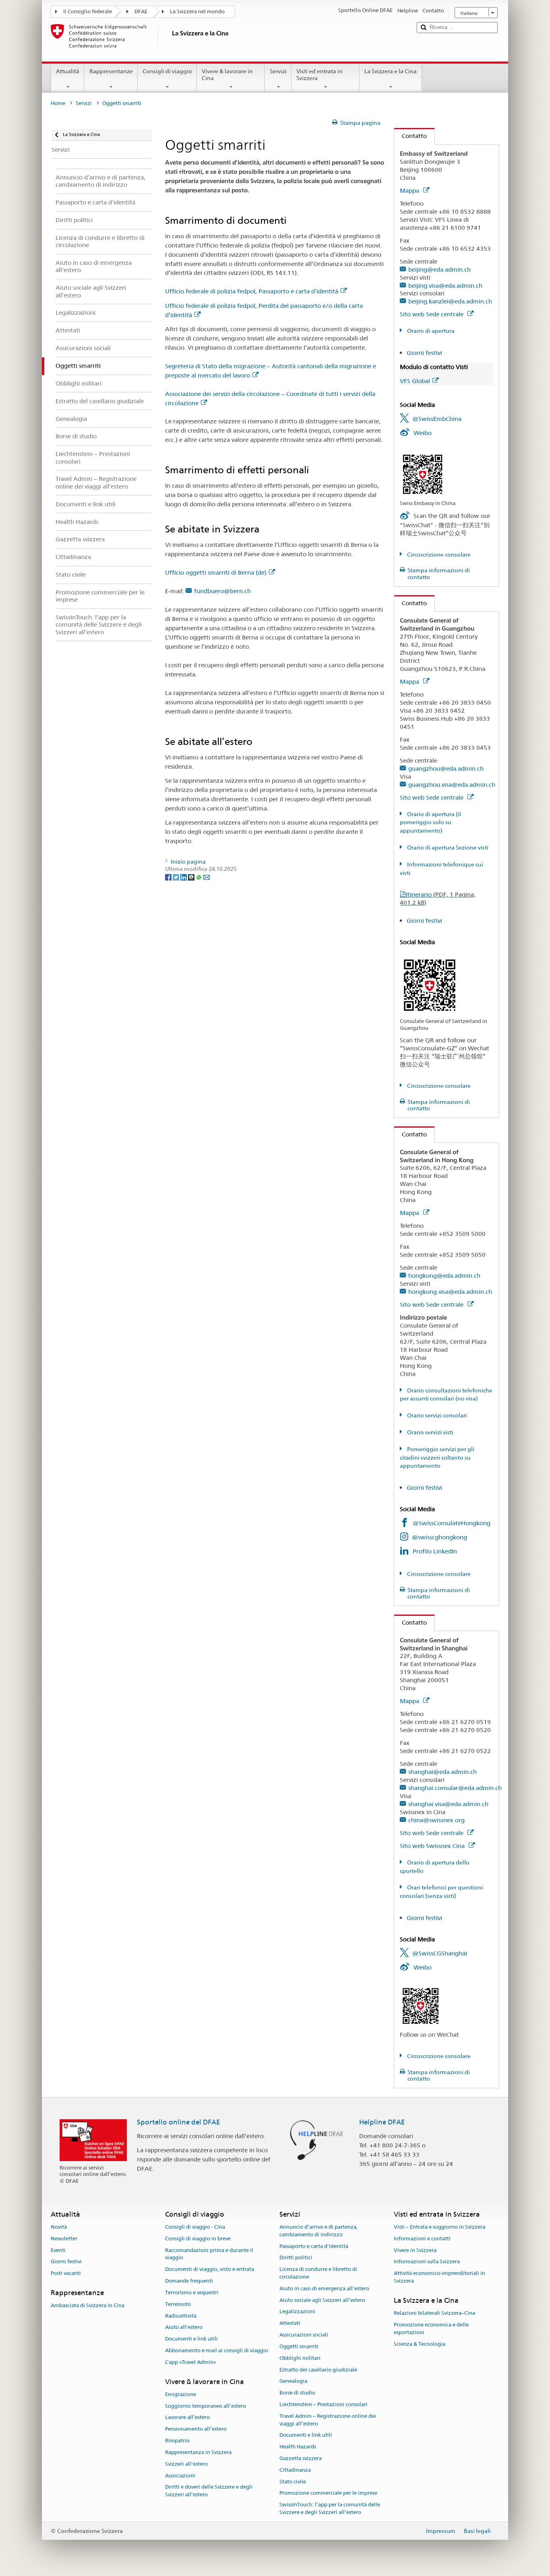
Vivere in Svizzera (415, 2250)
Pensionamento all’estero (196, 2429)
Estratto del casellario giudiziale (318, 2370)
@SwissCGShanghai (440, 1953)
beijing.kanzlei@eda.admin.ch (450, 301)
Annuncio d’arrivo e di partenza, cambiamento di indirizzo (318, 2231)
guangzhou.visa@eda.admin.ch (452, 785)
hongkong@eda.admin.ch (444, 1276)
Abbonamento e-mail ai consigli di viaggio (217, 2350)
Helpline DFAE (382, 2122)
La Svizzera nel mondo (197, 11)
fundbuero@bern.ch (222, 591)
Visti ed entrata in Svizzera (319, 75)
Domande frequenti (189, 2281)
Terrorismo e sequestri (192, 2292)
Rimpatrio (177, 2441)
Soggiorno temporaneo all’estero (206, 2406)
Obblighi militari (300, 2358)
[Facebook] (169, 877)
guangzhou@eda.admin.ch (446, 768)
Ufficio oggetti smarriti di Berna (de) (216, 572)
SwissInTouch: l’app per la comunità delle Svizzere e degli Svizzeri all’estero (330, 2509)
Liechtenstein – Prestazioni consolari (324, 2404)
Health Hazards (298, 2447)
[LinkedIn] (184, 877)
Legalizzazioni (297, 2312)
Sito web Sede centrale (432, 314)
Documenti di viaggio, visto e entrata (210, 2270)
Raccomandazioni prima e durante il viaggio (209, 2254)
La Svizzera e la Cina (391, 71)
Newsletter (64, 2239)
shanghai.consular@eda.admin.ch (455, 1788)
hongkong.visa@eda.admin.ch (450, 1292)
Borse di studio (297, 2393)
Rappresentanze (111, 71)
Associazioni (180, 2476)
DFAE (141, 11)
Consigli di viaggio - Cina (195, 2227)
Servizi (278, 71)
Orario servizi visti (430, 1432)
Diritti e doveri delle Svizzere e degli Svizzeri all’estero (209, 2491)
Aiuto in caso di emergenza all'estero (324, 2288)
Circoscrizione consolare (438, 555)
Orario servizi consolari (436, 1415)
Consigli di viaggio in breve (198, 2239)
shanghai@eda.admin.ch (442, 1772)
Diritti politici (296, 2258)
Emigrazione (181, 2394)
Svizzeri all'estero (186, 2464)
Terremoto (178, 2304)
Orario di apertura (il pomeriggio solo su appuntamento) (430, 823)
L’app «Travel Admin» (191, 2362)
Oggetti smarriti (299, 2346)
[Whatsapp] (200, 877)
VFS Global (415, 381)
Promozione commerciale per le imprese (328, 2493)
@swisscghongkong (439, 1537)
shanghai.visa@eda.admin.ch (448, 1804)
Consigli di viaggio (167, 71)
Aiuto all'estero (184, 2327)
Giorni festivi (424, 353)
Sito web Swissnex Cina (433, 1846)
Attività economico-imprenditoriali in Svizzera (439, 2277)
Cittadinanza (295, 2470)
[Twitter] (177, 877)
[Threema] (192, 877)
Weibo (423, 433)
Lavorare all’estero (187, 2418)
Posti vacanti (66, 2274)
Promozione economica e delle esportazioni (431, 2329)
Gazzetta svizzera (301, 2458)
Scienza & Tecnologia (420, 2344)
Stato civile (293, 2482)
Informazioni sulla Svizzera (427, 2262)
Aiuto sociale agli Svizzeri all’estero (322, 2300)
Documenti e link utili (191, 2339)
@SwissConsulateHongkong (452, 1523)
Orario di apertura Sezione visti (447, 848)
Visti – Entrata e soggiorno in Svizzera (439, 2227)
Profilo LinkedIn (435, 1551)
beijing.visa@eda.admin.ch (445, 286)
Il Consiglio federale (88, 11)
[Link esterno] (423, 474)
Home (58, 103)
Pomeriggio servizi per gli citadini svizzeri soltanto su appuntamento (437, 1458)
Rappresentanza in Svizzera (198, 2452)
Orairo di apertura (430, 331)
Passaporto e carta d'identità (314, 2246)
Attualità (68, 71)
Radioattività (181, 2316)
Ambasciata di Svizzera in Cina (88, 2306)
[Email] (207, 877)
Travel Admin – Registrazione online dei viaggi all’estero (328, 2420)
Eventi (58, 2250)
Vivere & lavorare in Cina (227, 75)
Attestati (290, 2323)
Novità (59, 2227)
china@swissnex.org (436, 1820)
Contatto (410, 136)
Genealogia (293, 2381)
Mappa (410, 191)
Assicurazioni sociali (304, 2335)
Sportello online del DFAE (179, 2122)
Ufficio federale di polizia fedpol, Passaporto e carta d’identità (252, 291)
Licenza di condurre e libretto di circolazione (318, 2273)
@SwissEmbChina (437, 419)
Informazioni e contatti (422, 2239)
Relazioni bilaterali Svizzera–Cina (434, 2313)
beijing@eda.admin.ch (439, 269)
